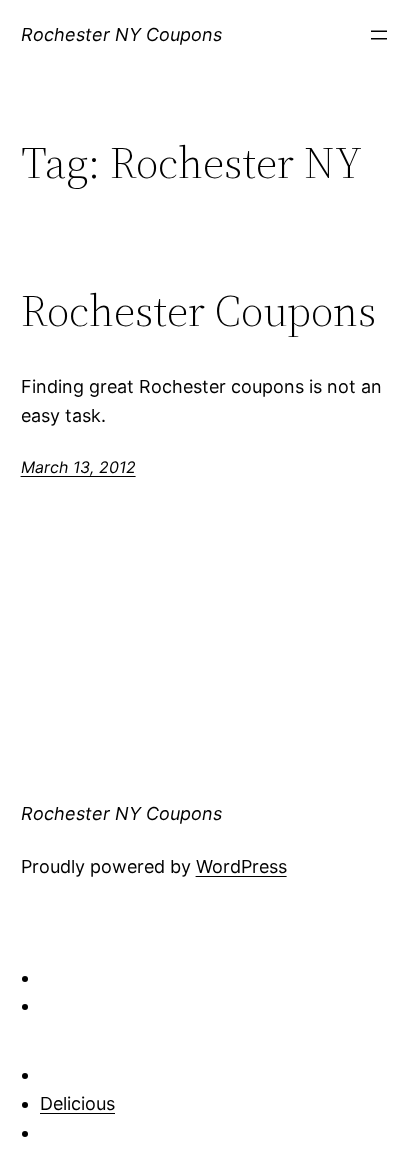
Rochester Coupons (198, 311)
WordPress (241, 866)
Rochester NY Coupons (121, 34)
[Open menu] (379, 35)
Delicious (77, 1103)
